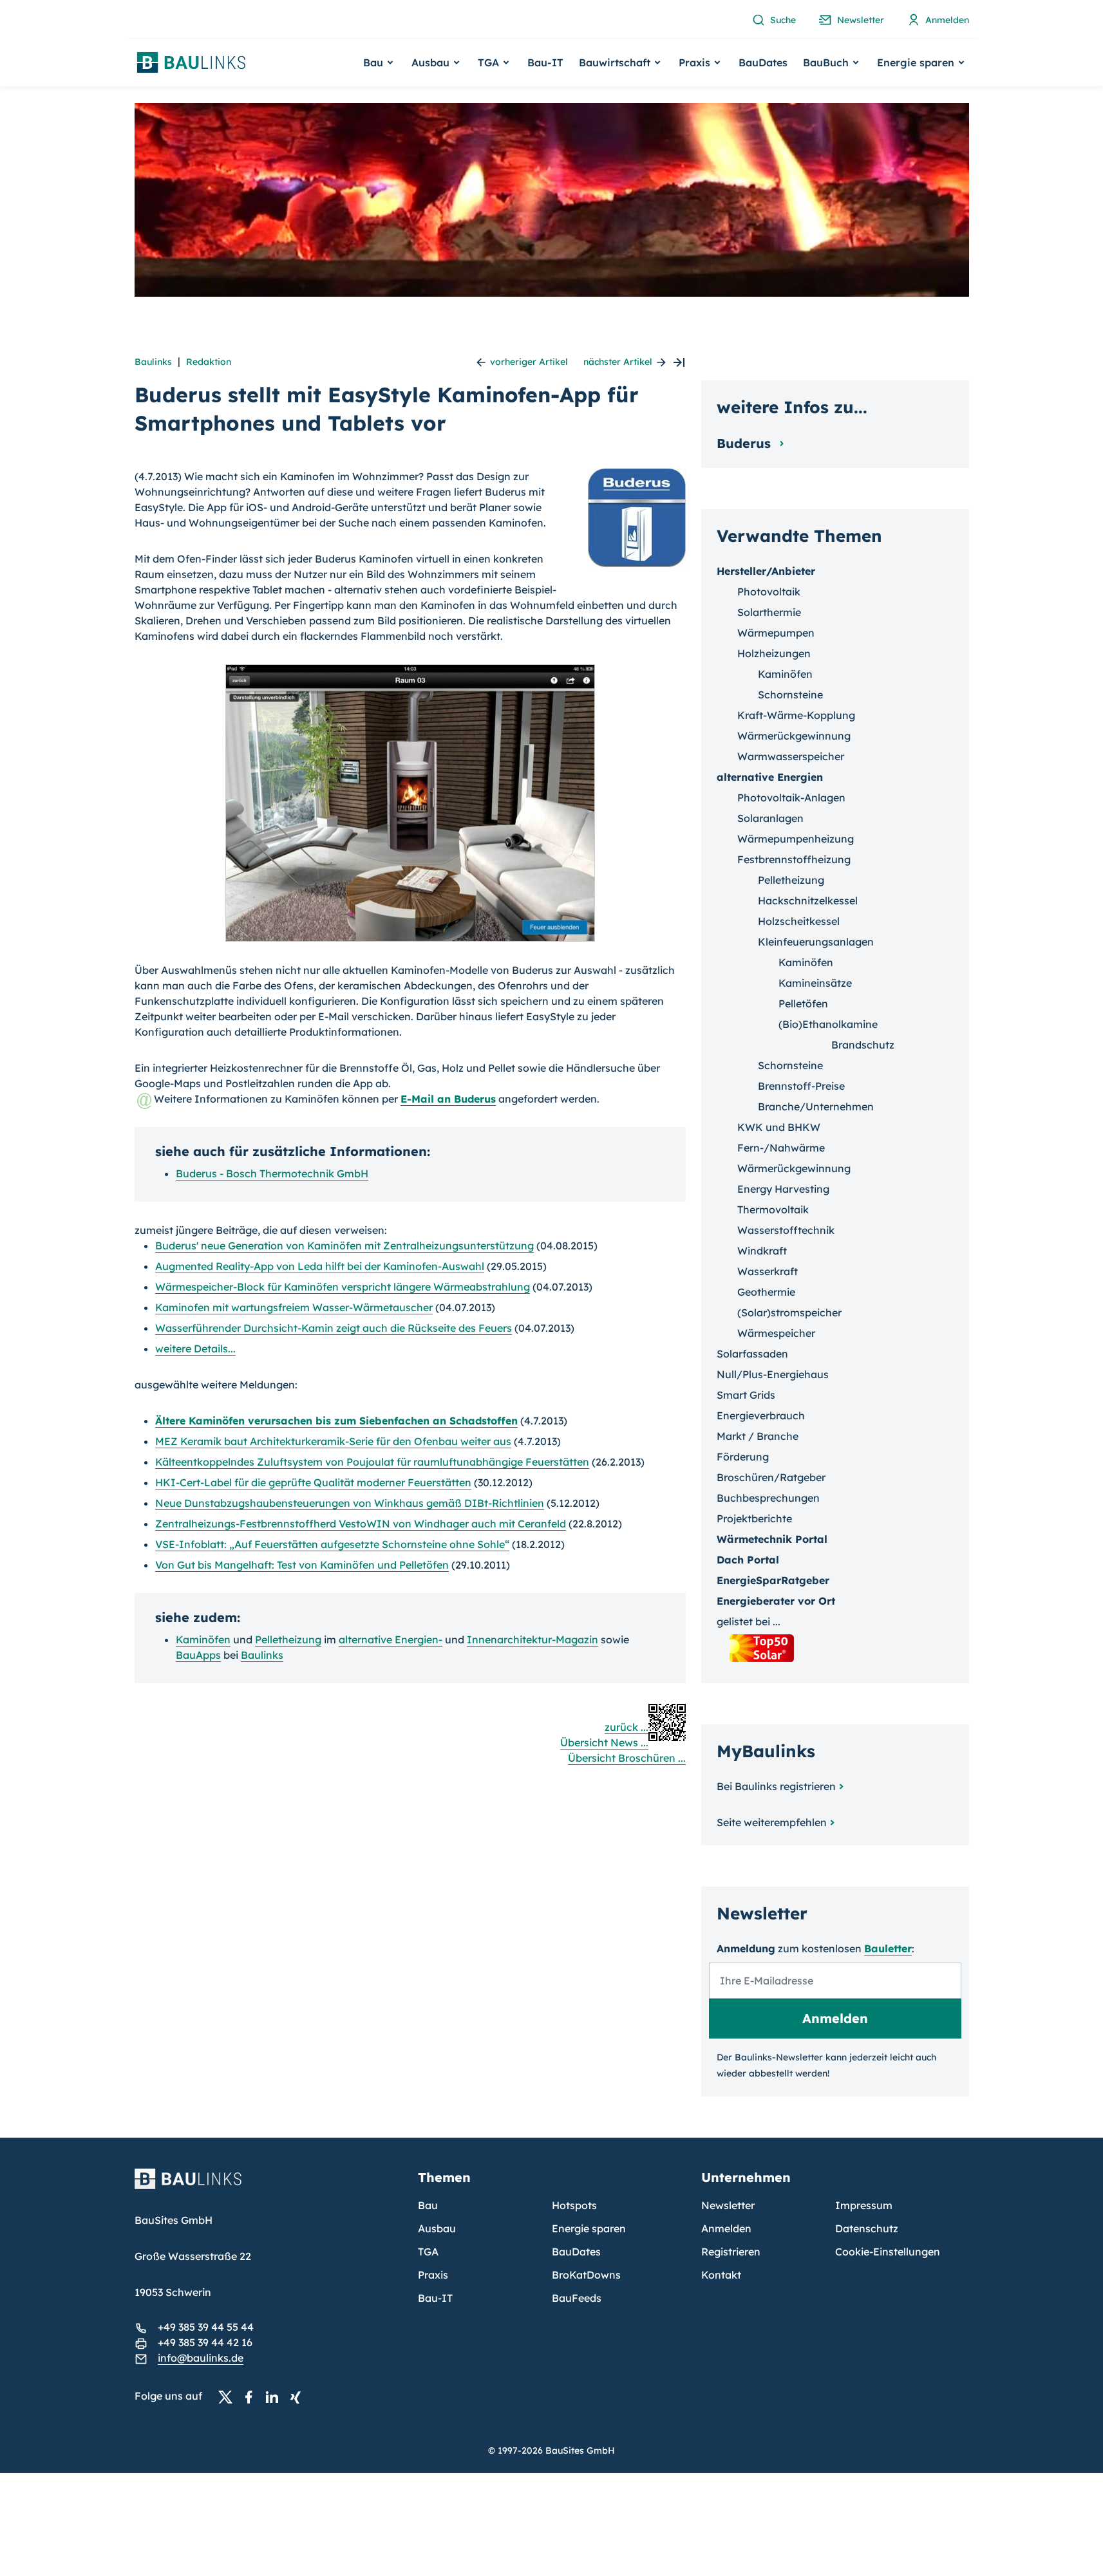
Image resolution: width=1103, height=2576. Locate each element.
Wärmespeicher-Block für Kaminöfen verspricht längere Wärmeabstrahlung (343, 1287)
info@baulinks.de (201, 2358)
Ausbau (437, 2228)
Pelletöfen (803, 1003)
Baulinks (153, 362)
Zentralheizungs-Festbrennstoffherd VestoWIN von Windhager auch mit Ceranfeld (361, 1524)
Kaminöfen (203, 1639)
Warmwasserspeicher (791, 756)
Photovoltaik (769, 592)
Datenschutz (867, 2228)
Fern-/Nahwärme (781, 1148)
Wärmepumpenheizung (796, 839)
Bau (428, 2205)
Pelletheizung (288, 1639)
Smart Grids (746, 1395)
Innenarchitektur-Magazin (533, 1639)
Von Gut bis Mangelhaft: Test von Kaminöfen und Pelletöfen (302, 1565)
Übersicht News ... (604, 1742)
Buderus (746, 443)
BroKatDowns (586, 2275)
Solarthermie (769, 612)
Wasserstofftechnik (786, 1230)
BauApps (198, 1655)
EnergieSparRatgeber (773, 1580)
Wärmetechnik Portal (772, 1539)
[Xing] (299, 2396)
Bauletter (888, 1948)
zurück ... (627, 1727)
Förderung (743, 1457)
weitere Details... (195, 1349)
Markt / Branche (758, 1436)
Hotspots (574, 2205)
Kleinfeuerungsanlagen (816, 942)
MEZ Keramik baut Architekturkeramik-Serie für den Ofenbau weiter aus (333, 1441)
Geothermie (766, 1292)
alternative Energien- (391, 1639)
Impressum (864, 2205)
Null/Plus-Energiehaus (773, 1374)
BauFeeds (577, 2298)
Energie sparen (589, 2228)
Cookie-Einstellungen (888, 2252)
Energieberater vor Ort (776, 1601)
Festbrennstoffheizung (794, 859)
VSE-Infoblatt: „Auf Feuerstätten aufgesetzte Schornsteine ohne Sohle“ (332, 1544)
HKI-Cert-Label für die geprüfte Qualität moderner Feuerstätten (313, 1482)
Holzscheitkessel (799, 921)
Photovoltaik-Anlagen (791, 798)
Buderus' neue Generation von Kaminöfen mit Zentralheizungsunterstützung (344, 1246)
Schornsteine (790, 695)
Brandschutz (863, 1045)
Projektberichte (754, 1518)
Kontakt (721, 2275)
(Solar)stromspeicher (789, 1312)
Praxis (433, 2275)
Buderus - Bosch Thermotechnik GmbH (272, 1173)
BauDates (763, 62)
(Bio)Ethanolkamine (828, 1024)
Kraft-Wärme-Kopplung (796, 715)
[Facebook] (252, 2396)
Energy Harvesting (783, 1189)
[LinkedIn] (276, 2396)
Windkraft (762, 1251)
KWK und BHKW (779, 1127)
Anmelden (726, 2228)
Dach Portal (748, 1560)
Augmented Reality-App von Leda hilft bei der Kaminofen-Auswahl (320, 1266)
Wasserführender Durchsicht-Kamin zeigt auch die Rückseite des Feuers (334, 1328)
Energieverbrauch (761, 1415)
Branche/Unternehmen (816, 1106)
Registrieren (731, 2252)
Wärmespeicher (776, 1333)
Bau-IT (545, 62)
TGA (428, 2252)
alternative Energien (770, 777)
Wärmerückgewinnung (794, 736)
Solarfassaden (752, 1354)
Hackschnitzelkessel (808, 901)
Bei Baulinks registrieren (776, 1786)
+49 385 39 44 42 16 (205, 2342)
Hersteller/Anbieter (766, 571)
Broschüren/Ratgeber (771, 1477)
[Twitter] (229, 2396)
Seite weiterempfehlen (772, 1822)
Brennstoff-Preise (801, 1086)
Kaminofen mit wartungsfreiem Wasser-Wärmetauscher (294, 1307)
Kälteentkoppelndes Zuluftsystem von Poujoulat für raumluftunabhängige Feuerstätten (372, 1462)
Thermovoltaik (773, 1209)
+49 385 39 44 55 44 (206, 2327)
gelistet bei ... (749, 1621)
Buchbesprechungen (768, 1498)
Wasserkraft (768, 1271)
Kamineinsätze (815, 983)
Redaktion (209, 362)
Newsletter (728, 2205)
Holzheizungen (774, 653)
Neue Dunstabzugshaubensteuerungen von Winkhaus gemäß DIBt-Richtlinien (350, 1503)
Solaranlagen (770, 818)
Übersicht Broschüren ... (627, 1758)
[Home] (269, 2187)
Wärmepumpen (776, 633)
